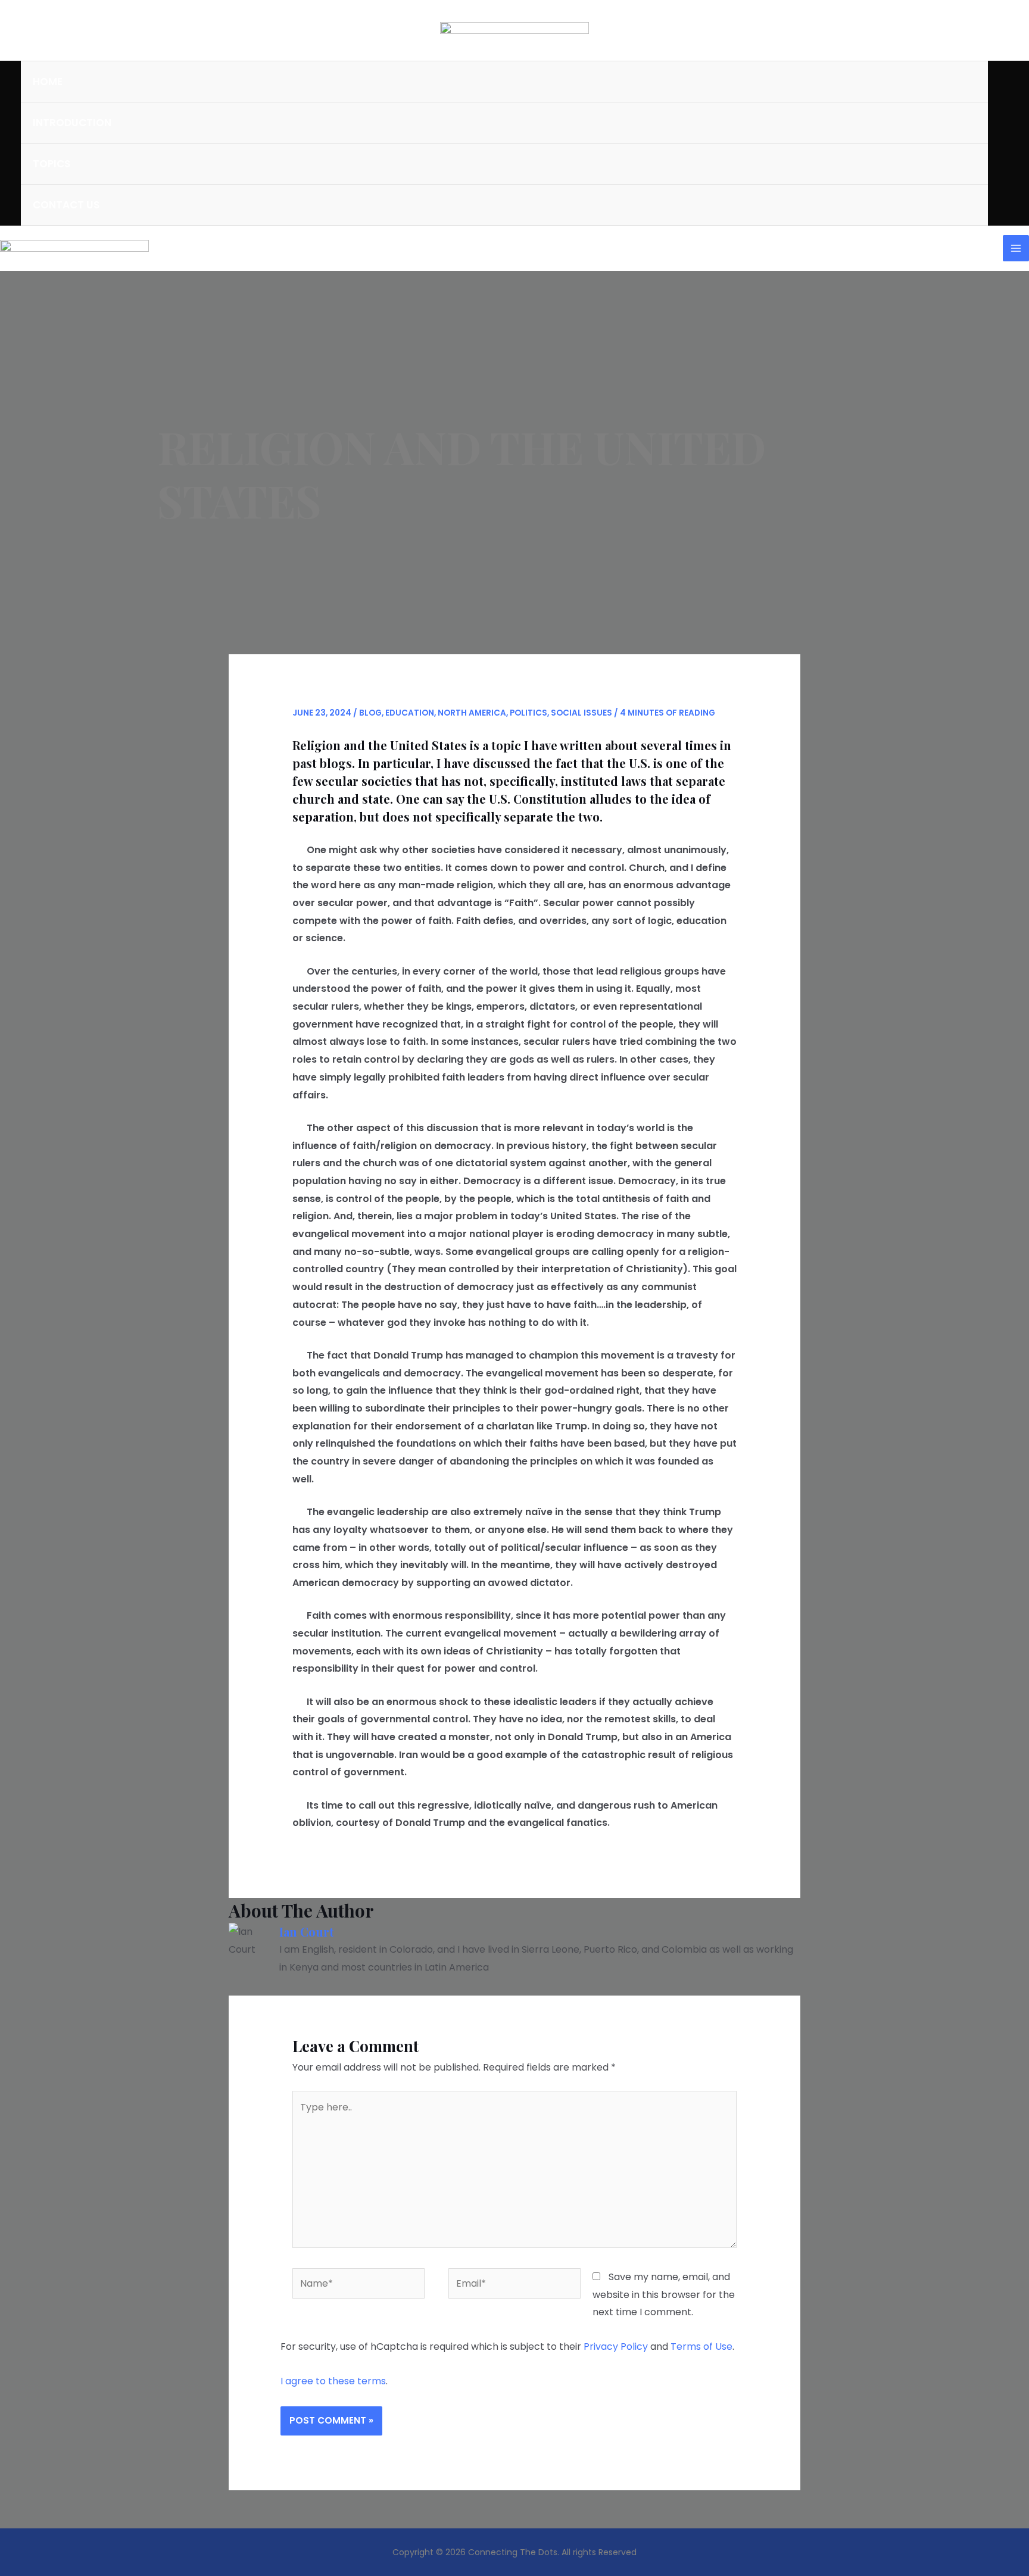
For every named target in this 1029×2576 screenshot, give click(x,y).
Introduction (72, 123)
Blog (370, 713)
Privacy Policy (616, 2346)
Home (48, 82)
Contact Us (66, 205)
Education (410, 713)
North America (472, 713)
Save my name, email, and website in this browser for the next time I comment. (664, 2294)
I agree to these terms (333, 2381)
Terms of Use (701, 2346)
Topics (52, 164)
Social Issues (581, 713)
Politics (528, 713)
